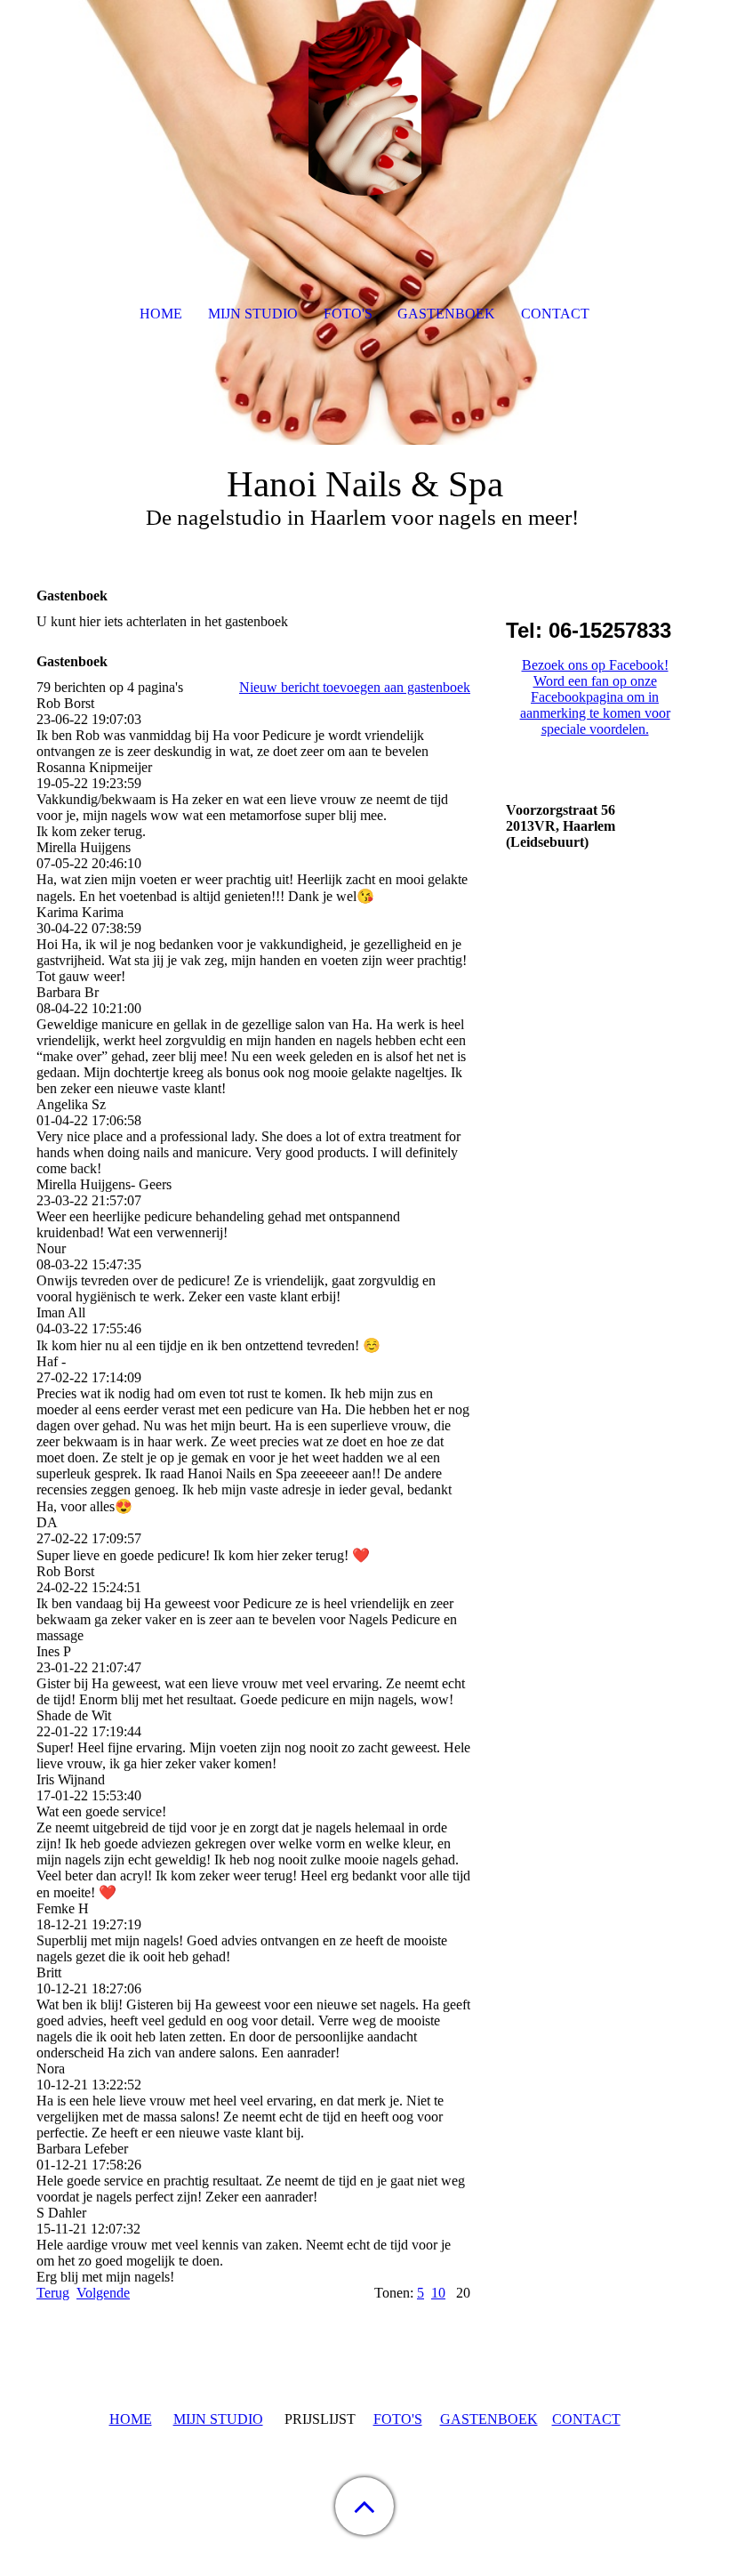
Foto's (348, 314)
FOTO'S (398, 2419)
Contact (555, 314)
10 (438, 2293)
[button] (364, 2506)
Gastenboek (446, 314)
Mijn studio (253, 314)
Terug (53, 2293)
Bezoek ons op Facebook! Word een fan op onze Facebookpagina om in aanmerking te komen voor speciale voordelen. (595, 697)
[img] (364, 111)
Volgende (103, 2293)
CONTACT (586, 2419)
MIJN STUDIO (218, 2419)
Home (161, 314)
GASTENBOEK (489, 2419)
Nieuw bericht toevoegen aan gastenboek (355, 687)
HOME (131, 2419)
